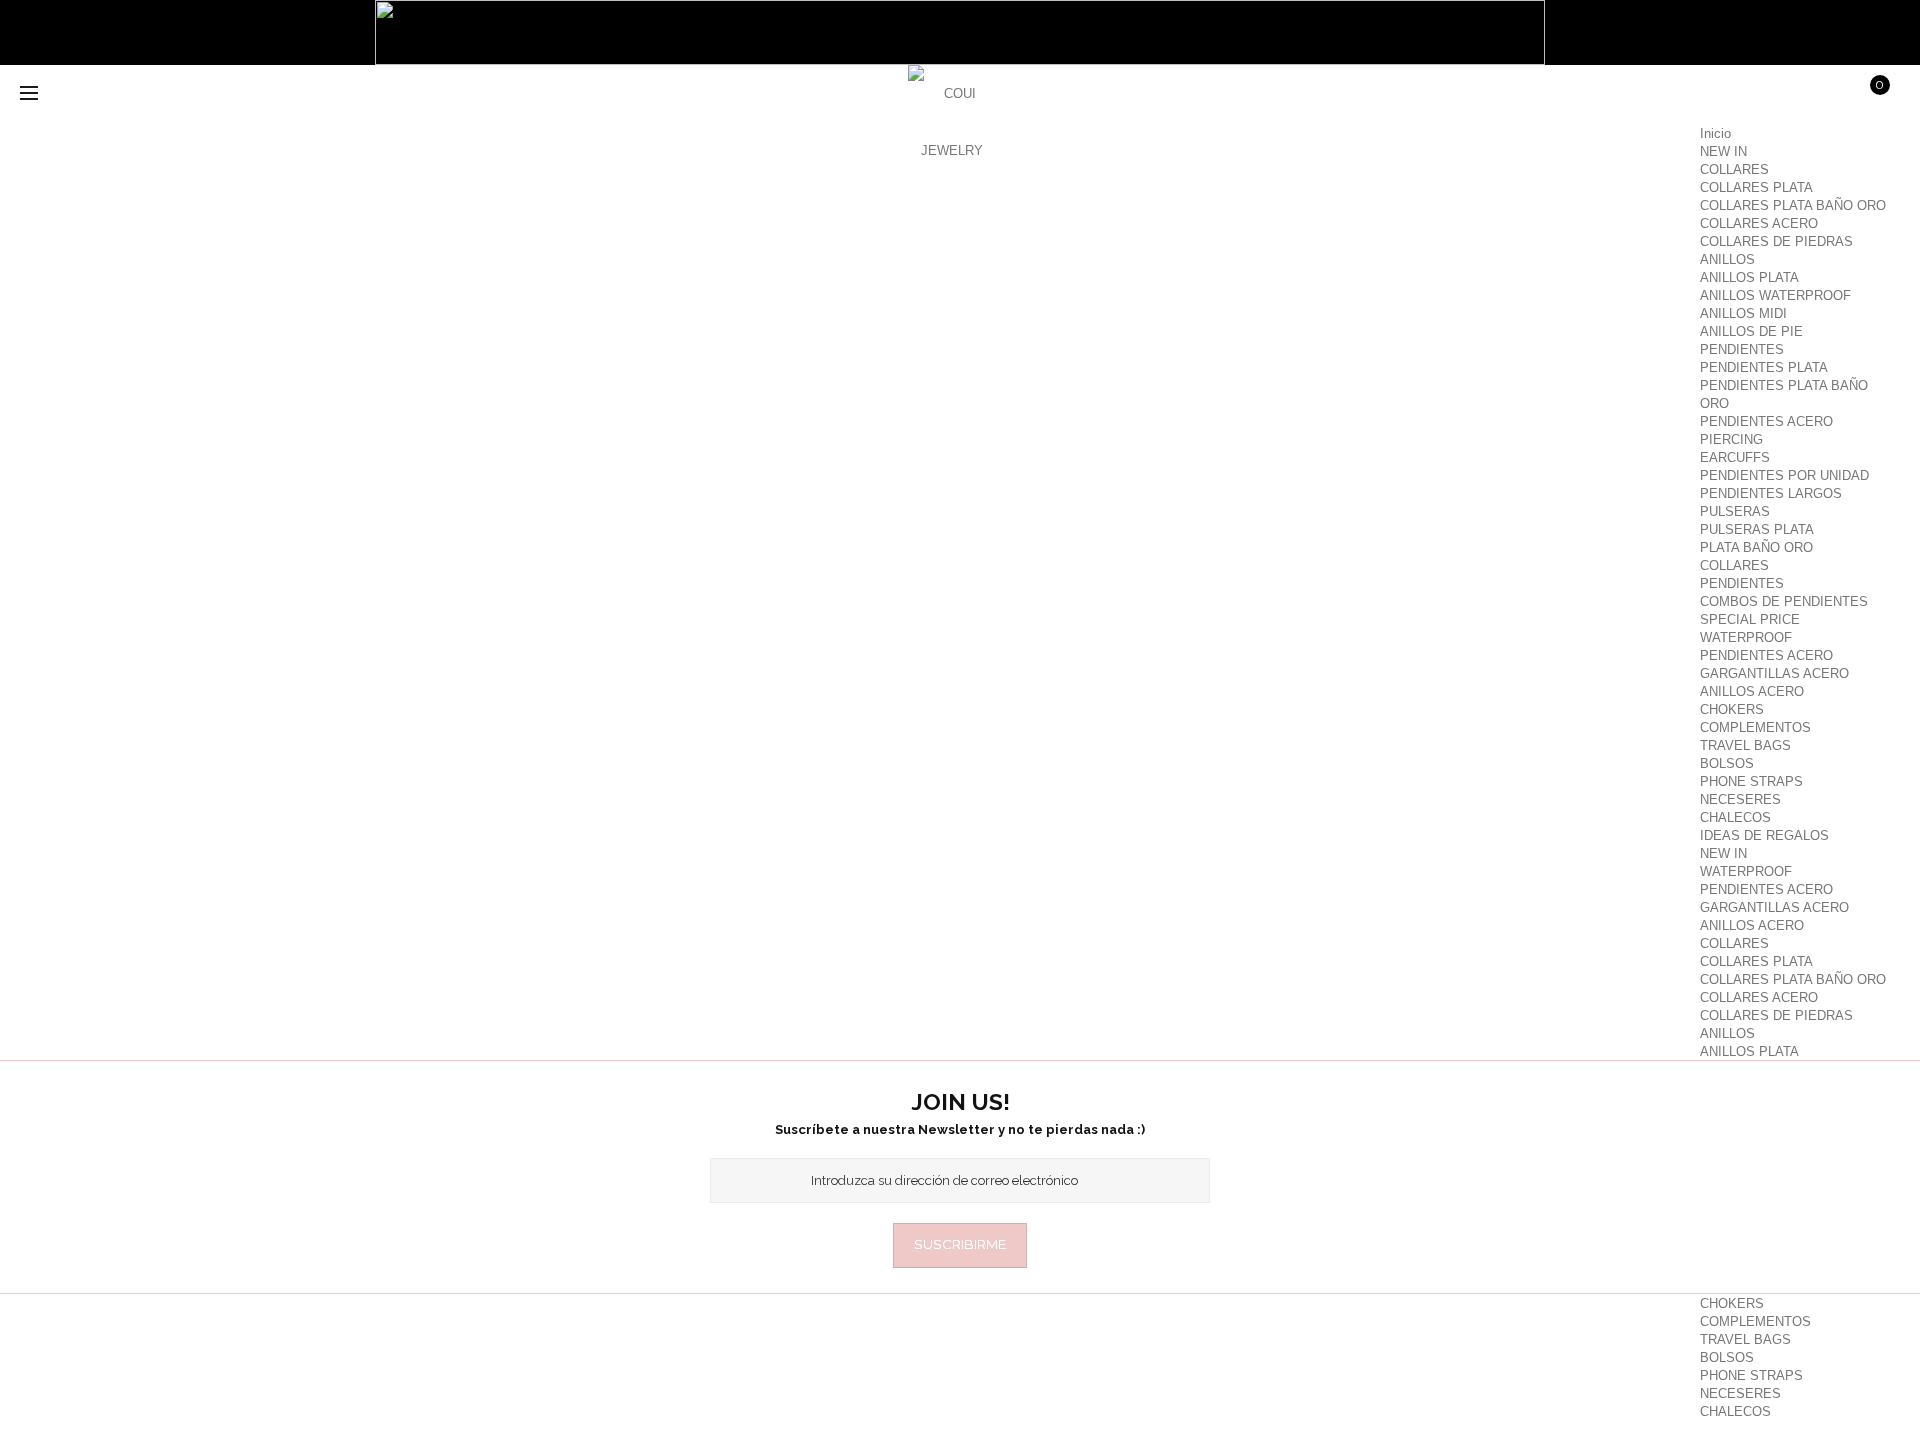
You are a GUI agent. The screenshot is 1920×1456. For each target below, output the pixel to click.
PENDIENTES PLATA (1764, 367)
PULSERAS (1735, 511)
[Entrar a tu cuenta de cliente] (1721, 95)
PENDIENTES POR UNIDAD (1784, 475)
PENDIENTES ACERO (1766, 421)
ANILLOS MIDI (1743, 313)
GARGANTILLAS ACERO (1774, 673)
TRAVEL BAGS (1745, 745)
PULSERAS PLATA (1757, 529)
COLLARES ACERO (1759, 223)
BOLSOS (1727, 763)
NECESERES (1740, 799)
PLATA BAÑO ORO (1756, 547)
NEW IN (1723, 151)
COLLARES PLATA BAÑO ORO (1793, 205)
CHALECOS (1735, 817)
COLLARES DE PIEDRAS (1776, 241)
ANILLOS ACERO (1752, 691)
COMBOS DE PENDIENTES (1784, 601)
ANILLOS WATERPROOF (1775, 295)
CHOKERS (1732, 709)
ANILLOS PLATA (1749, 277)
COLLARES (1734, 169)
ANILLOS (1727, 259)
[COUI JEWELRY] (952, 110)
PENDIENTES (1742, 349)
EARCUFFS (1735, 457)
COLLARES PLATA (1756, 187)
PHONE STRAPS (1751, 781)
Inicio (1715, 133)
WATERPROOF (1746, 637)
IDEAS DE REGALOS (1764, 835)
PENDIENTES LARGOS (1771, 493)
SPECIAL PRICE (1750, 619)
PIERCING (1731, 439)
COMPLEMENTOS (1755, 727)
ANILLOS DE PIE (1751, 331)
